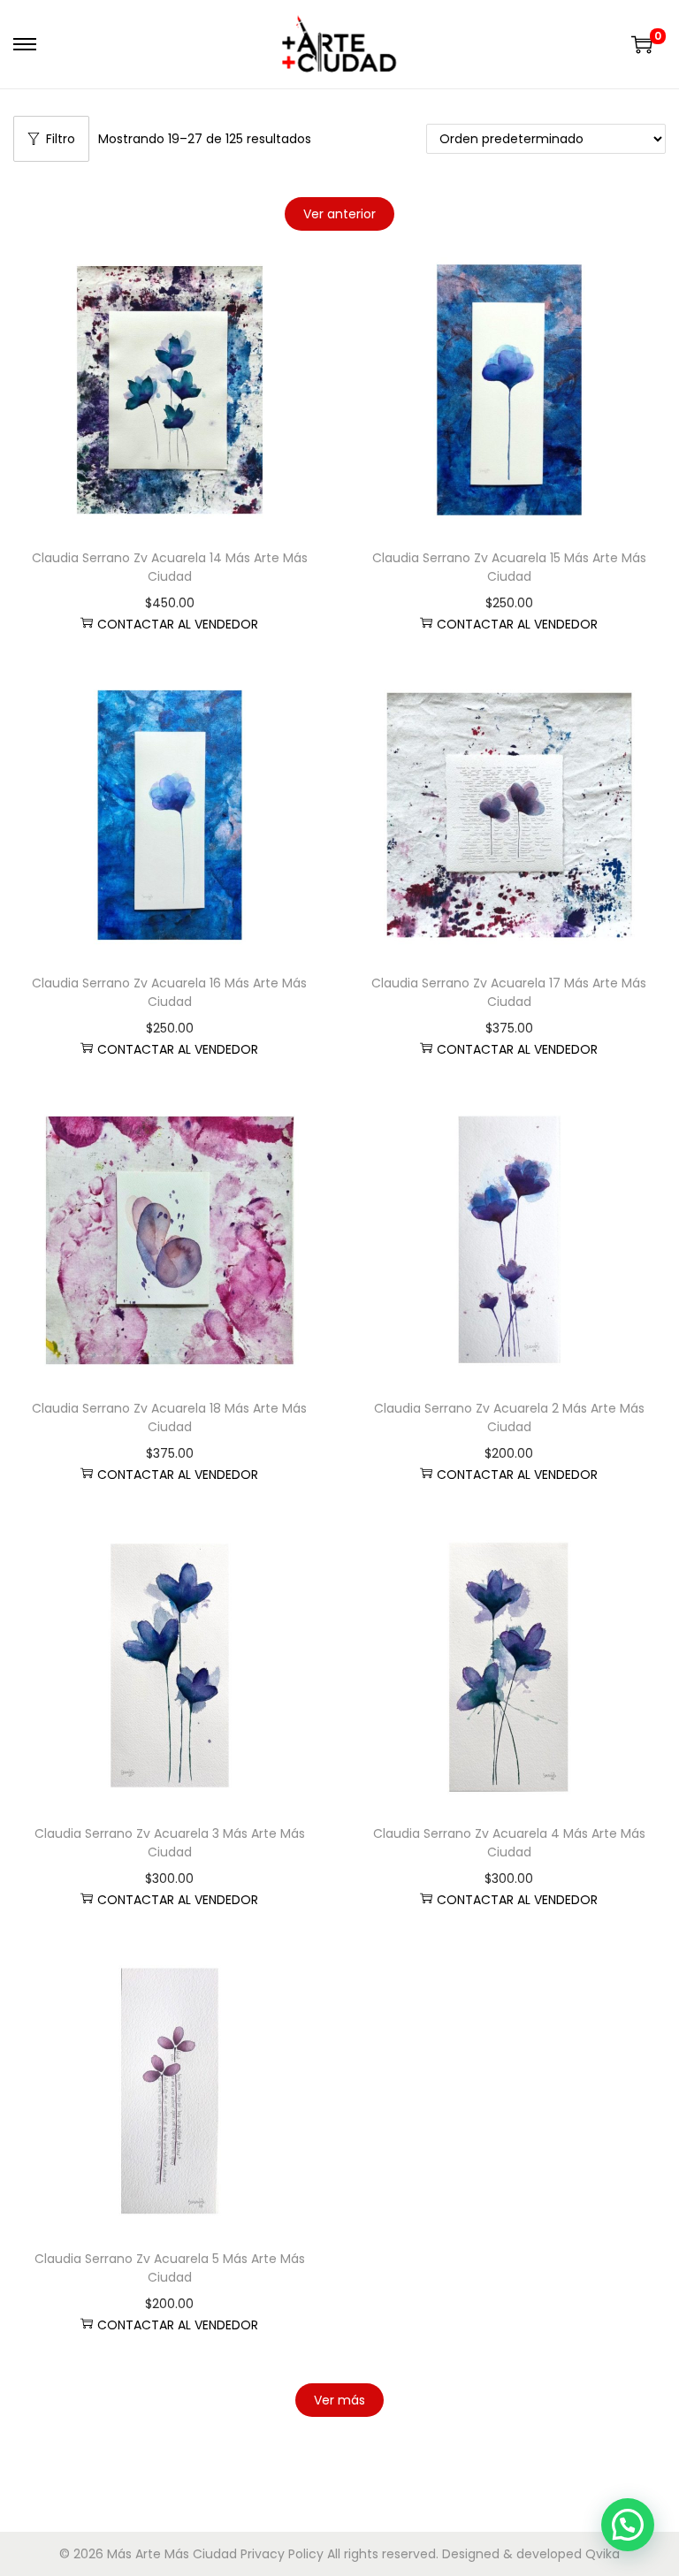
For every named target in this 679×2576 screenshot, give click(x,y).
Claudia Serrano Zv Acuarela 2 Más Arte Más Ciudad (509, 1418)
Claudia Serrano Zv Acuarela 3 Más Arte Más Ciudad (170, 1843)
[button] (628, 2525)
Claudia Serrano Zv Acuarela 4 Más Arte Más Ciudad (509, 1843)
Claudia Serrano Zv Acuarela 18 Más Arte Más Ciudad (169, 1418)
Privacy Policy (282, 2554)
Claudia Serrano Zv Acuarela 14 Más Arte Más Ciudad (170, 567)
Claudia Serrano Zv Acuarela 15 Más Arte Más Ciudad (509, 567)
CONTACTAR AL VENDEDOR (178, 624)
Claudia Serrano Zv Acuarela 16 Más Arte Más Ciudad (169, 992)
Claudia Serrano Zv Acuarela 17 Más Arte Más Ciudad (509, 992)
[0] (642, 44)
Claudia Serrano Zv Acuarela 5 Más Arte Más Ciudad (170, 2268)
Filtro (61, 139)
